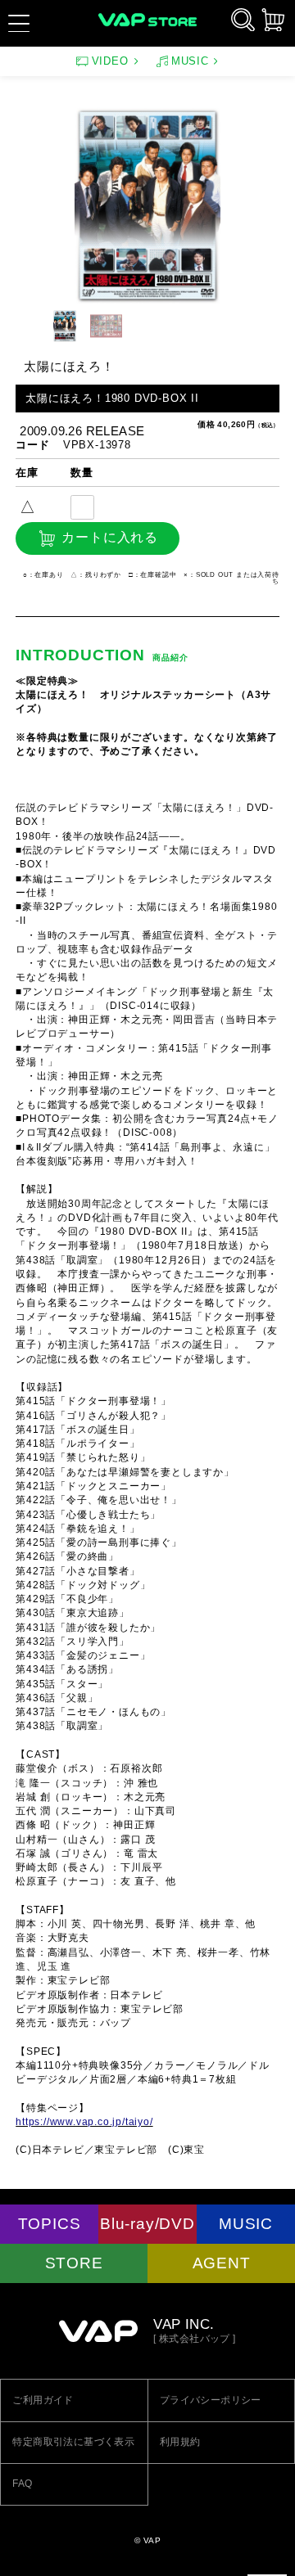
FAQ (22, 2484)
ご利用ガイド (43, 2400)
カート (273, 20)
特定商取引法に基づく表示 (73, 2442)
